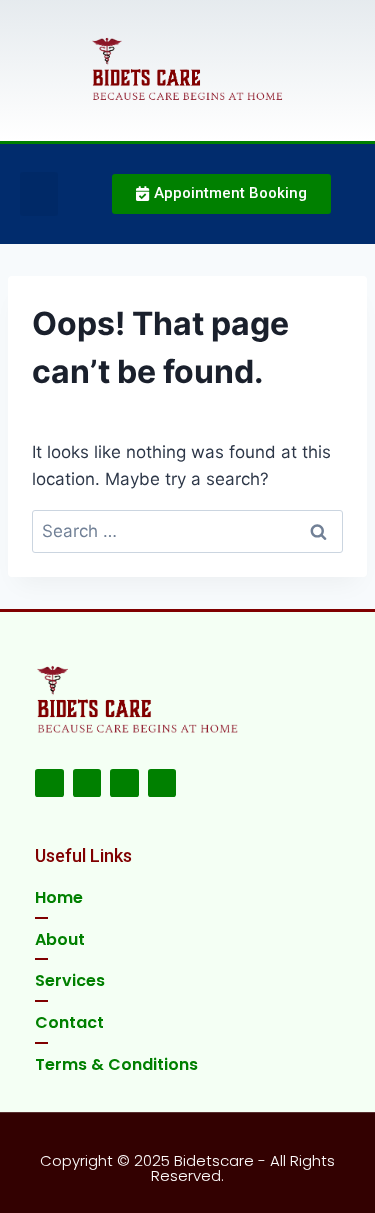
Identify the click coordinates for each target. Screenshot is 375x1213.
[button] (39, 194)
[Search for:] (187, 531)
